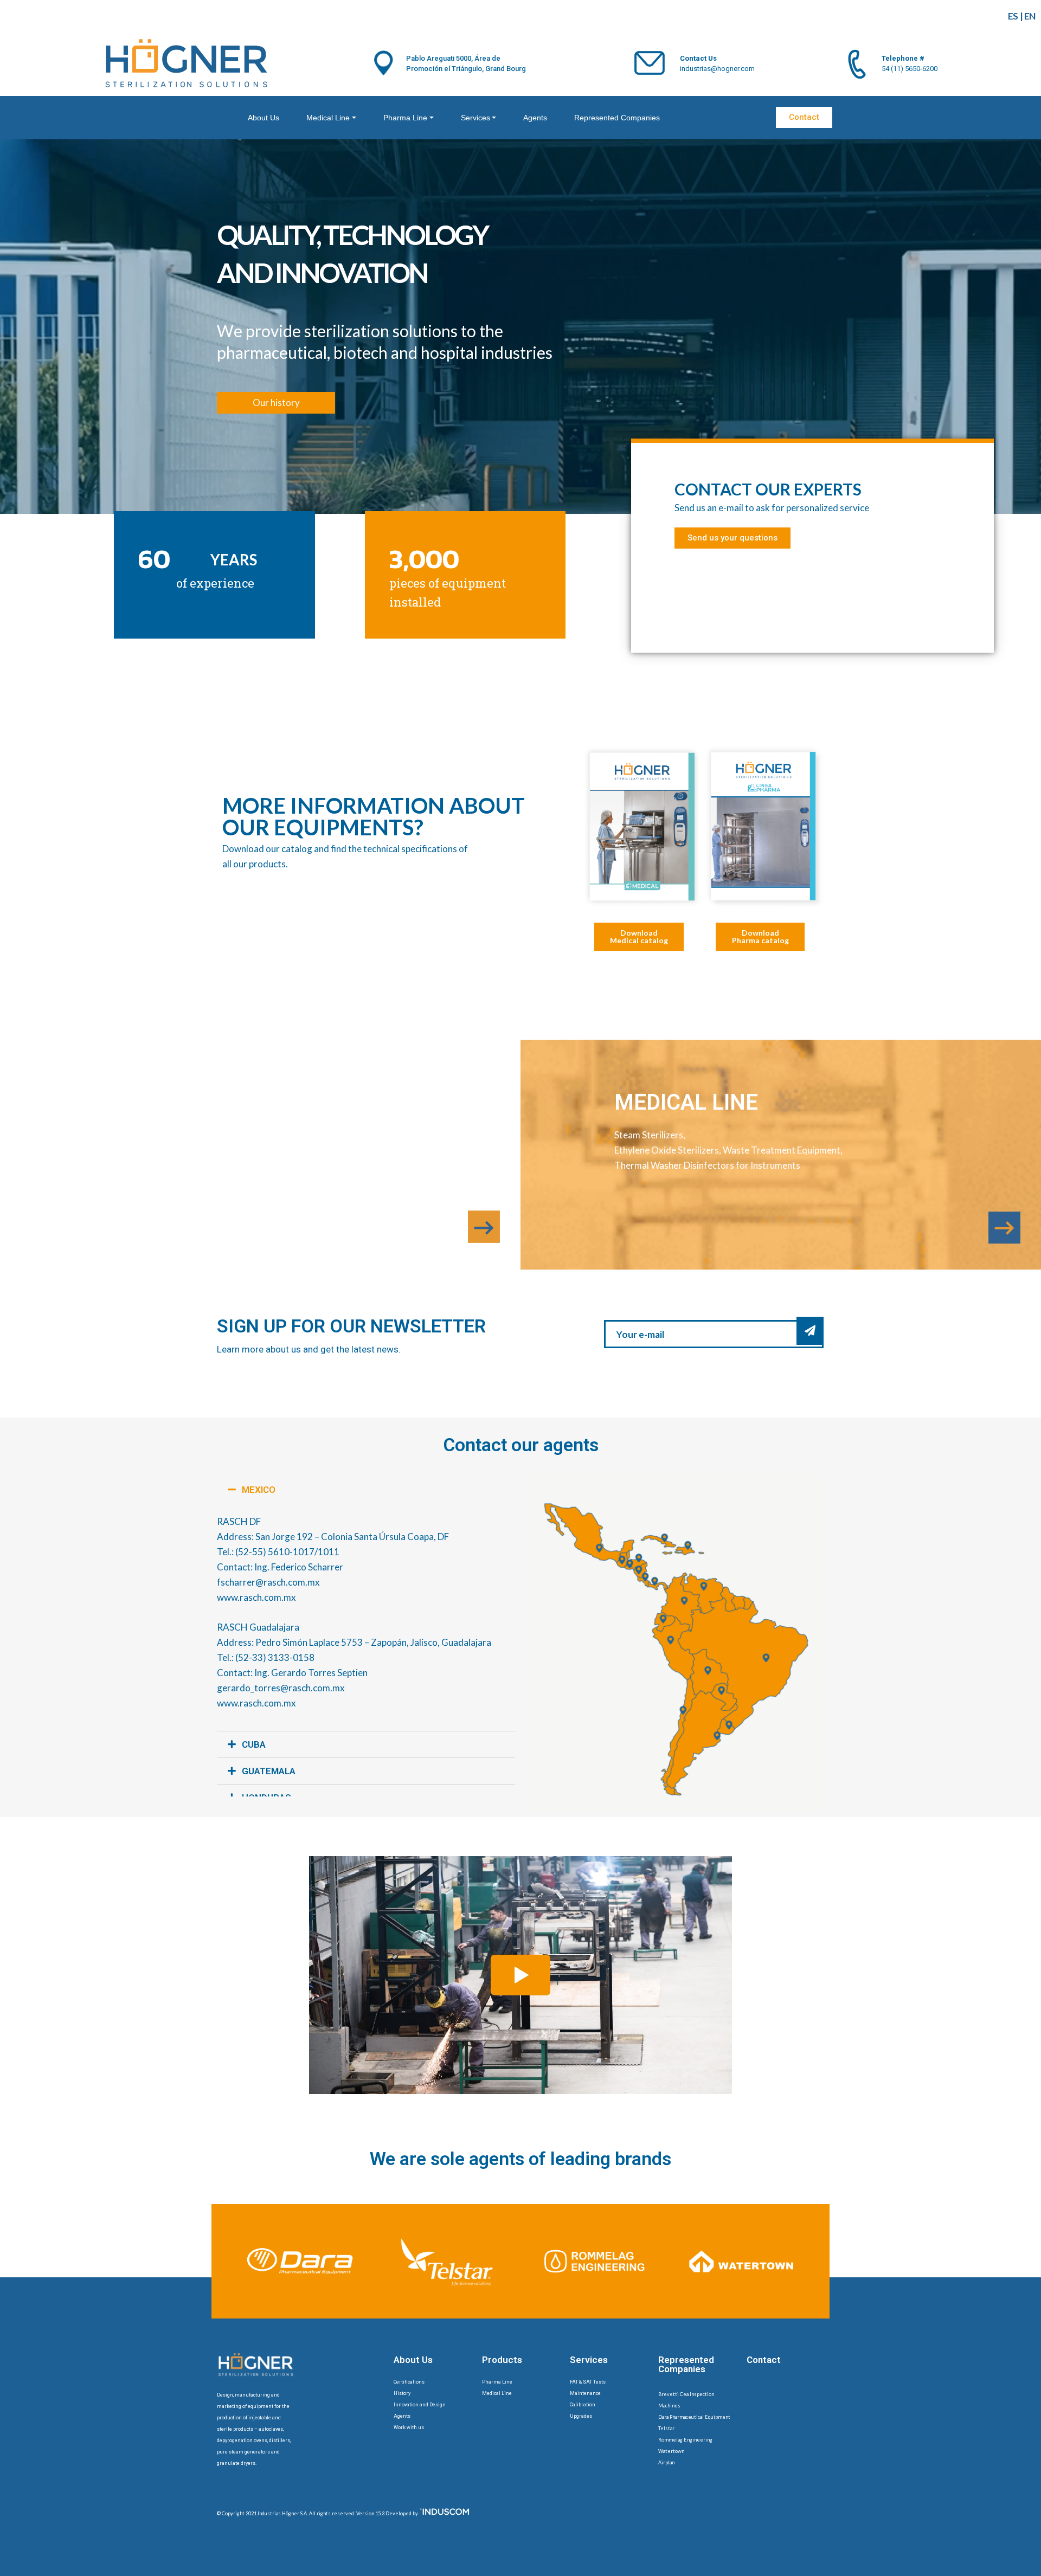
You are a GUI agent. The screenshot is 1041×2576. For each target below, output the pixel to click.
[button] (366, 1490)
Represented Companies (617, 118)
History (402, 2393)
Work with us (409, 2427)
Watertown (671, 2451)
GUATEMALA (269, 1771)
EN (1030, 16)
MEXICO (259, 1490)
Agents (535, 118)
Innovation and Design (420, 2405)
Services (475, 118)
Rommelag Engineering (685, 2440)
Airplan (666, 2462)
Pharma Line (405, 118)
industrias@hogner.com (717, 69)
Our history (276, 402)
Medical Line (328, 118)
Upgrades (581, 2416)
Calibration (583, 2405)
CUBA (254, 1744)
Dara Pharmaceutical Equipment (694, 2417)
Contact (764, 2360)
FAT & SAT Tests (588, 2382)
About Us (264, 118)
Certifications (409, 2382)
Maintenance (585, 2393)
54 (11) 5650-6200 (910, 69)
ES (1013, 16)
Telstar (666, 2428)
